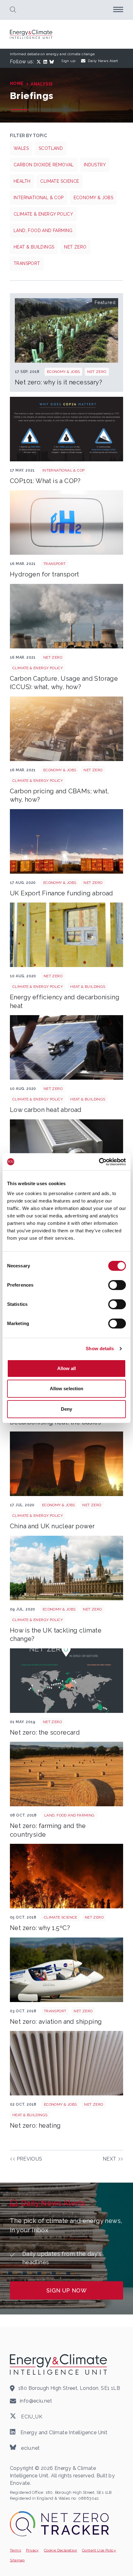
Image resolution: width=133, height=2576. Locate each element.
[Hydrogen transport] (66, 522)
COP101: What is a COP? (45, 481)
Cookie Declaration (60, 2550)
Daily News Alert (103, 61)
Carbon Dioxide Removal (44, 165)
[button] (13, 10)
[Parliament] (66, 1568)
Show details (100, 1348)
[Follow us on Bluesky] (53, 62)
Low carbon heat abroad (46, 1110)
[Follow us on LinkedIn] (46, 62)
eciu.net (30, 2448)
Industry (95, 165)
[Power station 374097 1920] (66, 616)
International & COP (39, 198)
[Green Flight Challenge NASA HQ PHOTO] (66, 1970)
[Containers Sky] (66, 841)
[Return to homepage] (32, 34)
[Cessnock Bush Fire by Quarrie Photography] (66, 1876)
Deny (66, 1409)
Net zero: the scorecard (45, 1732)
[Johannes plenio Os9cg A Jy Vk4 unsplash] (66, 1464)
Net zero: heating (35, 2126)
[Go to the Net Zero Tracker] (59, 2524)
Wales (21, 148)
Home (17, 83)
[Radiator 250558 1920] (66, 1152)
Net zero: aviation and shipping (56, 2022)
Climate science (60, 181)
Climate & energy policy (43, 214)
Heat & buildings (34, 247)
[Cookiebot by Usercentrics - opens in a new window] (99, 1162)
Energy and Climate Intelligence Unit (63, 2432)
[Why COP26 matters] (66, 429)
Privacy (32, 2550)
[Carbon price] (66, 729)
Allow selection (67, 1389)
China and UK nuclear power (52, 1526)
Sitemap (17, 2560)
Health (22, 181)
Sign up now (66, 2290)
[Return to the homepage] (59, 2364)
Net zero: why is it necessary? (58, 382)
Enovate (20, 2483)
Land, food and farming (43, 231)
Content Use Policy (99, 2550)
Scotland (51, 148)
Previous (30, 2159)
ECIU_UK (31, 2417)
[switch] (117, 1285)
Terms (15, 2550)
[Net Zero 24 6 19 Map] (66, 1681)
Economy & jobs (94, 198)
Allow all (67, 1368)
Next (110, 2159)
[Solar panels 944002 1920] (66, 1047)
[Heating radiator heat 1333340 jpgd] (66, 2063)
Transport (27, 263)
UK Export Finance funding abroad (62, 893)
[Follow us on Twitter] (40, 62)
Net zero (75, 247)
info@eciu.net (36, 2401)
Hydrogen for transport (45, 574)
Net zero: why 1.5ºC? (40, 1928)
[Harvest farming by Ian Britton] (66, 1774)
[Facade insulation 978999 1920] (66, 935)
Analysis (42, 84)
